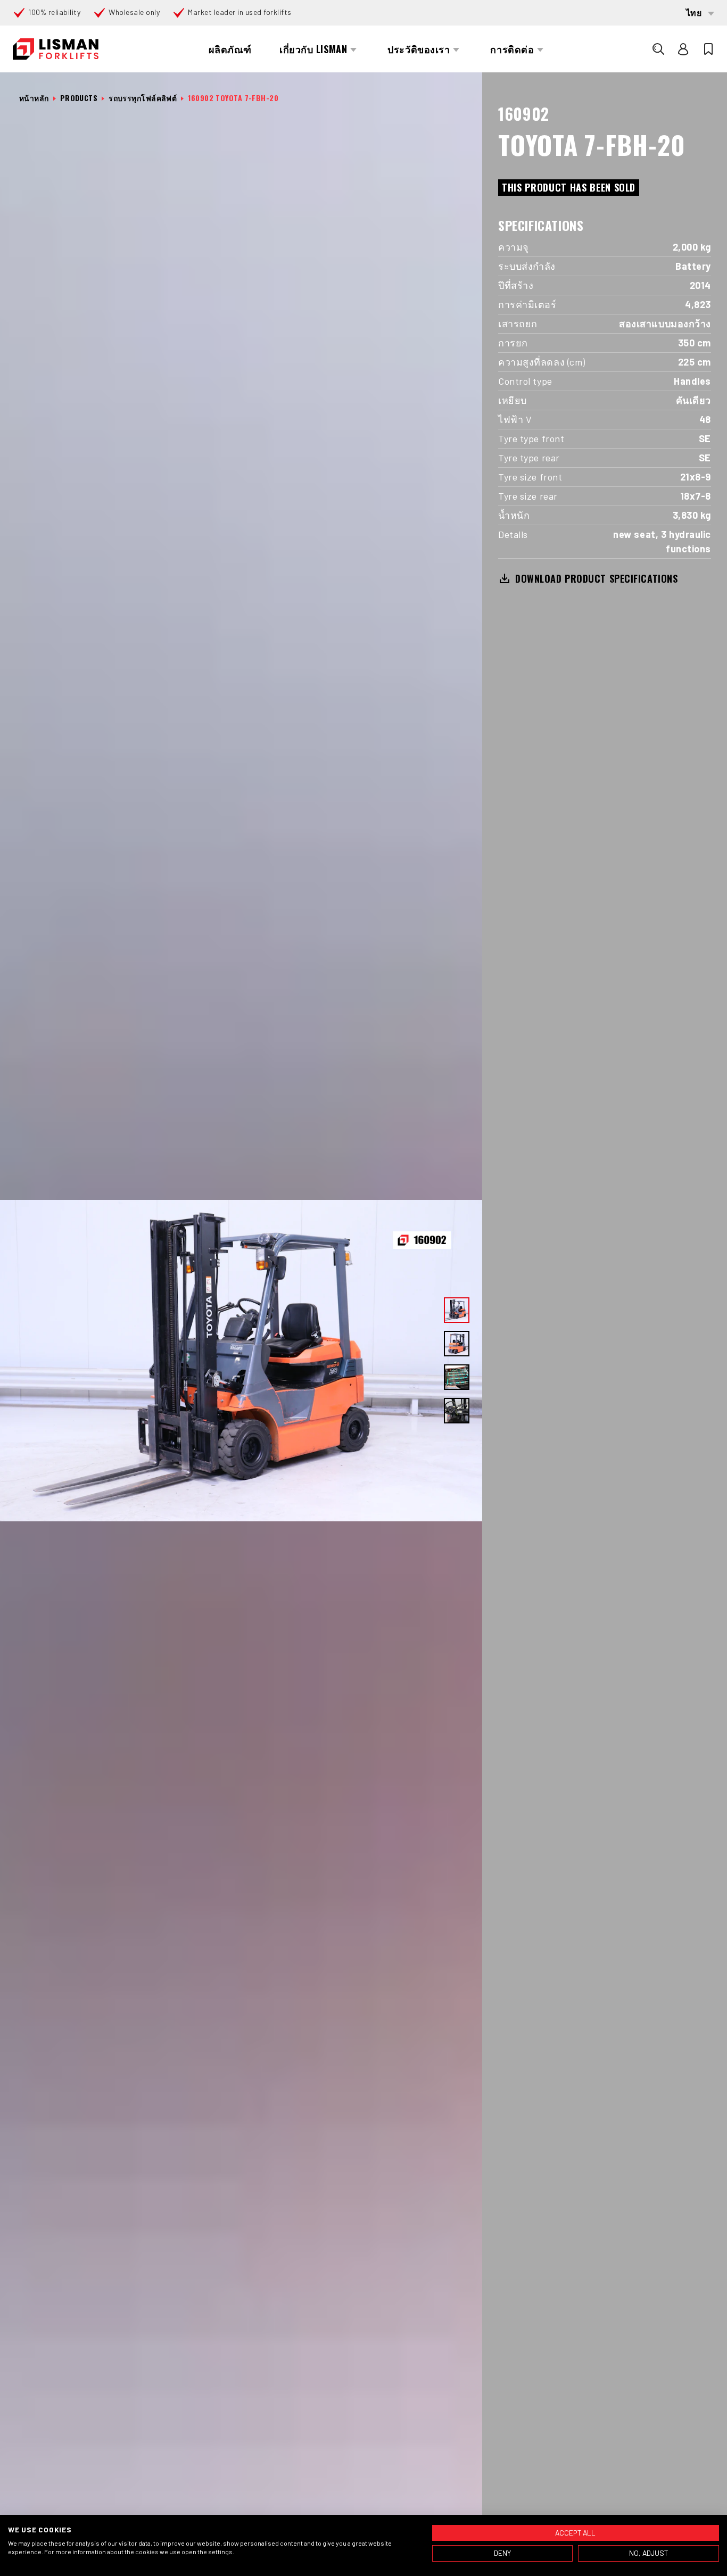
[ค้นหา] (658, 49)
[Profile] (683, 49)
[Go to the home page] (56, 49)
